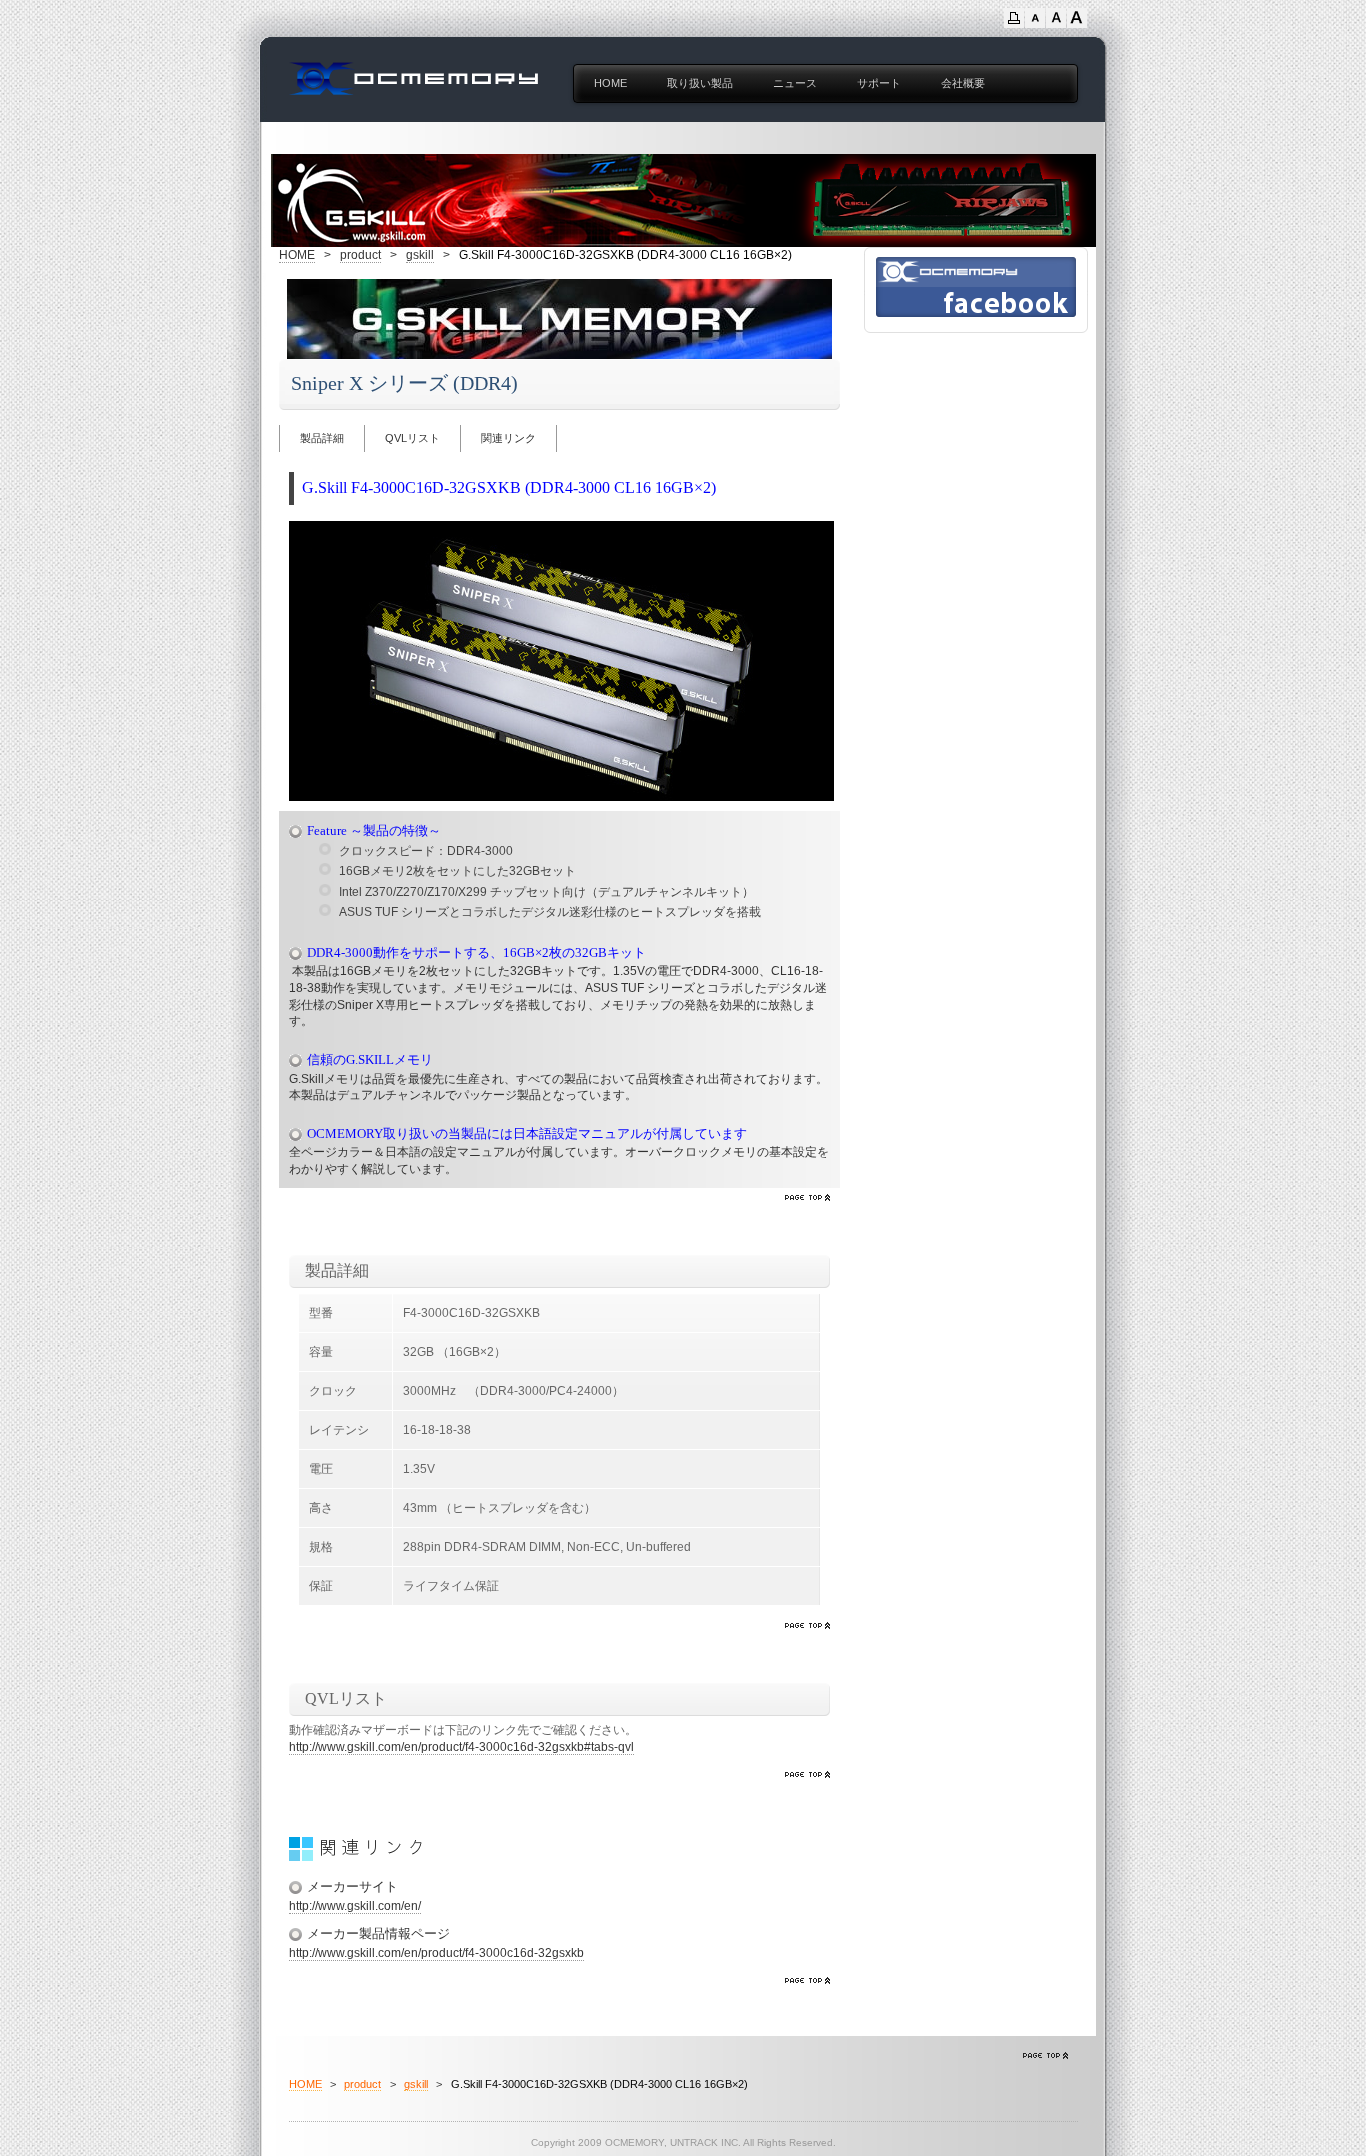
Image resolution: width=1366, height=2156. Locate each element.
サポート (879, 83)
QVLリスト (412, 438)
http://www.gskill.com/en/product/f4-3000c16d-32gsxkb (436, 1953)
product (360, 255)
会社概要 (963, 83)
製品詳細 (322, 438)
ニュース (795, 83)
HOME (610, 83)
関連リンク (508, 438)
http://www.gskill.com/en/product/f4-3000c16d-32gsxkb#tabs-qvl (461, 1747)
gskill (420, 255)
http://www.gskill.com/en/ (355, 1906)
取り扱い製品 (700, 83)
